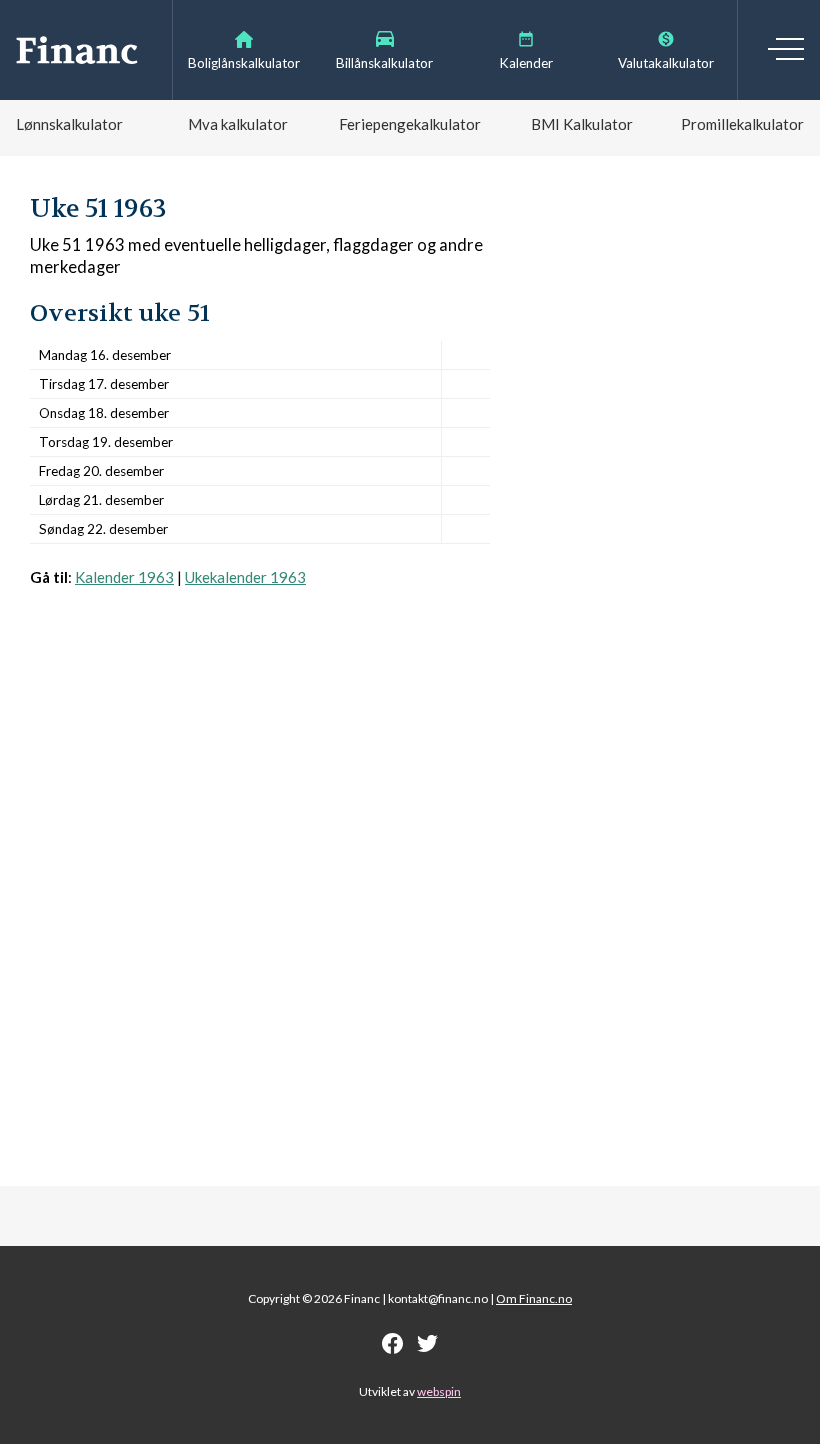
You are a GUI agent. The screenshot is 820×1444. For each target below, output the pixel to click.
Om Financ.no (534, 1298)
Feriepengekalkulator (410, 124)
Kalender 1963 (124, 577)
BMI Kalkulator (582, 124)
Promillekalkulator (742, 124)
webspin (439, 1391)
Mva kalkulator (238, 124)
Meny (786, 49)
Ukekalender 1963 (245, 577)
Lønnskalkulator (69, 124)
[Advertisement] (260, 832)
